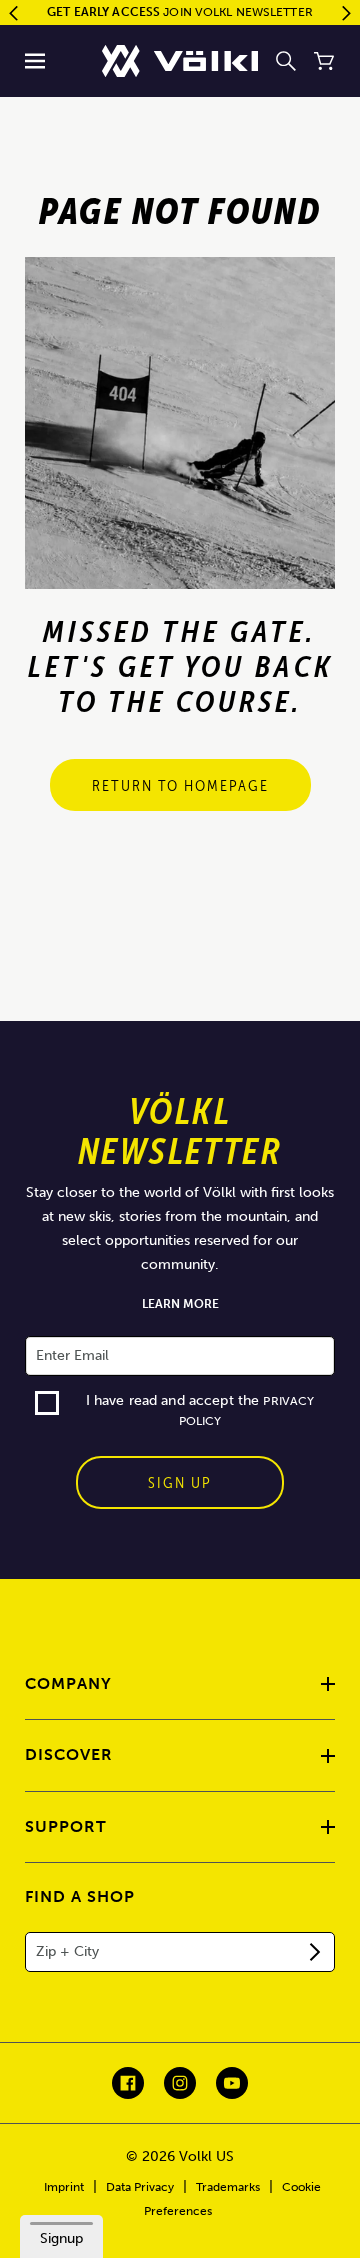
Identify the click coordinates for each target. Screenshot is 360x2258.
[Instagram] (180, 2083)
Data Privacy (140, 2187)
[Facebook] (128, 2083)
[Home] (180, 61)
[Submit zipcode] (315, 1952)
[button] (35, 61)
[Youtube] (232, 2083)
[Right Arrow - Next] (346, 13)
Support (66, 1826)
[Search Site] (286, 61)
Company (68, 1683)
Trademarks (228, 2187)
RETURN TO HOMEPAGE (180, 785)
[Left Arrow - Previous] (13, 13)
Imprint (64, 2187)
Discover (69, 1754)
